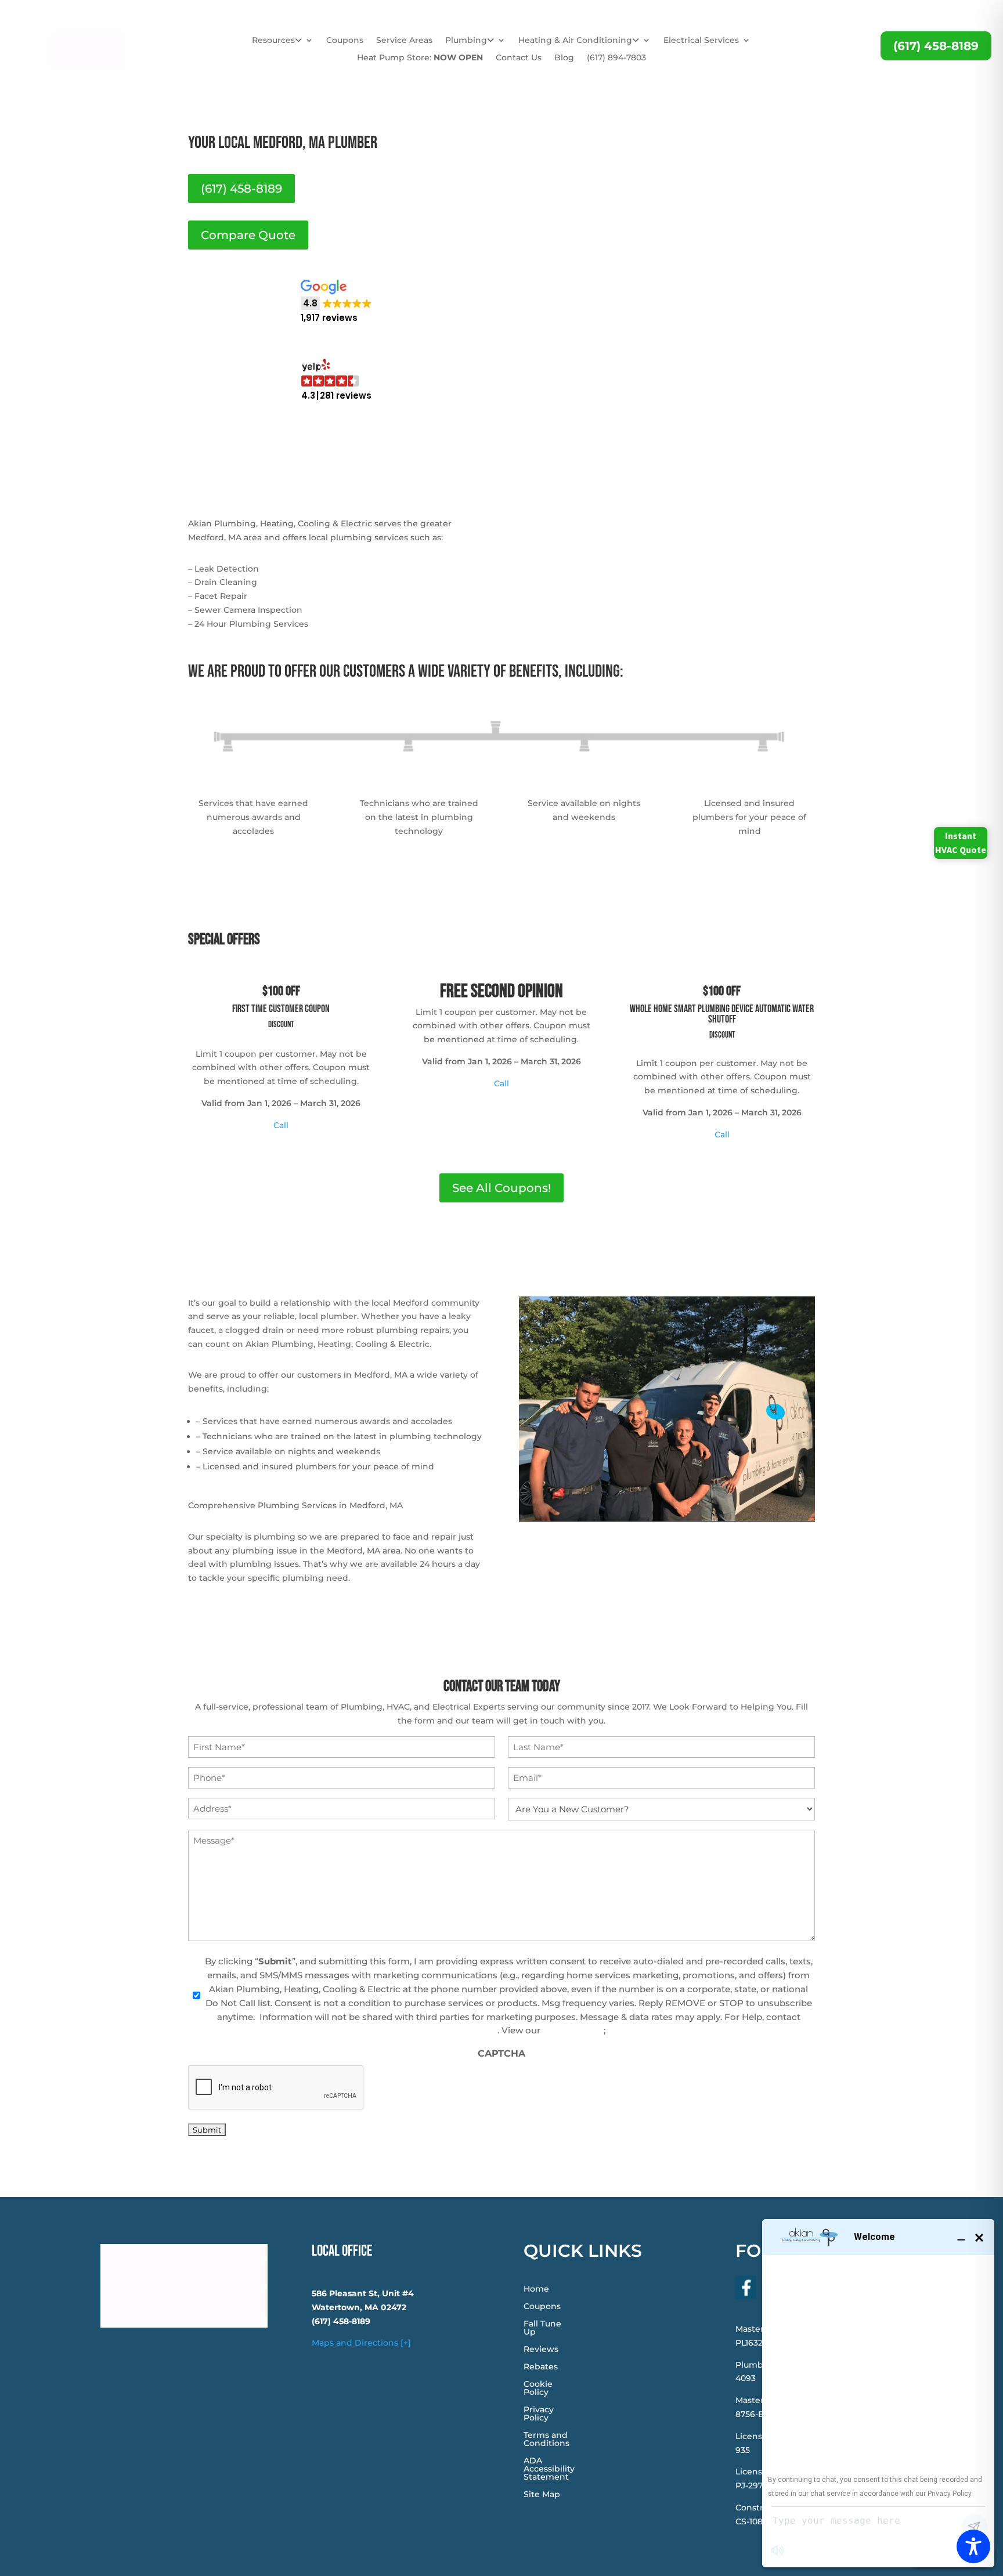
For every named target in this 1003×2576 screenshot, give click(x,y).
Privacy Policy (573, 2030)
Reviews (541, 2350)
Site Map (542, 2495)
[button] (336, 302)
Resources (273, 41)
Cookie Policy (538, 2389)
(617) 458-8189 (936, 46)
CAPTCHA (501, 2053)
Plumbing (466, 41)
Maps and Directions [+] (361, 2343)
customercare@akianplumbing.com (417, 2030)
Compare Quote (248, 235)
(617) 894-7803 (616, 58)
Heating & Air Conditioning (575, 41)
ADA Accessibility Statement (549, 2469)
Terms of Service (644, 2030)
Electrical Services (701, 41)
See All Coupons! (501, 1188)
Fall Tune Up (542, 2328)
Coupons (345, 41)
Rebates (541, 2367)
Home (536, 2289)
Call (281, 1125)
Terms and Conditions (546, 2440)
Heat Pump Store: (420, 58)
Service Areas (404, 41)
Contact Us (519, 58)
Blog (564, 58)
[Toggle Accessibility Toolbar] (973, 2546)
